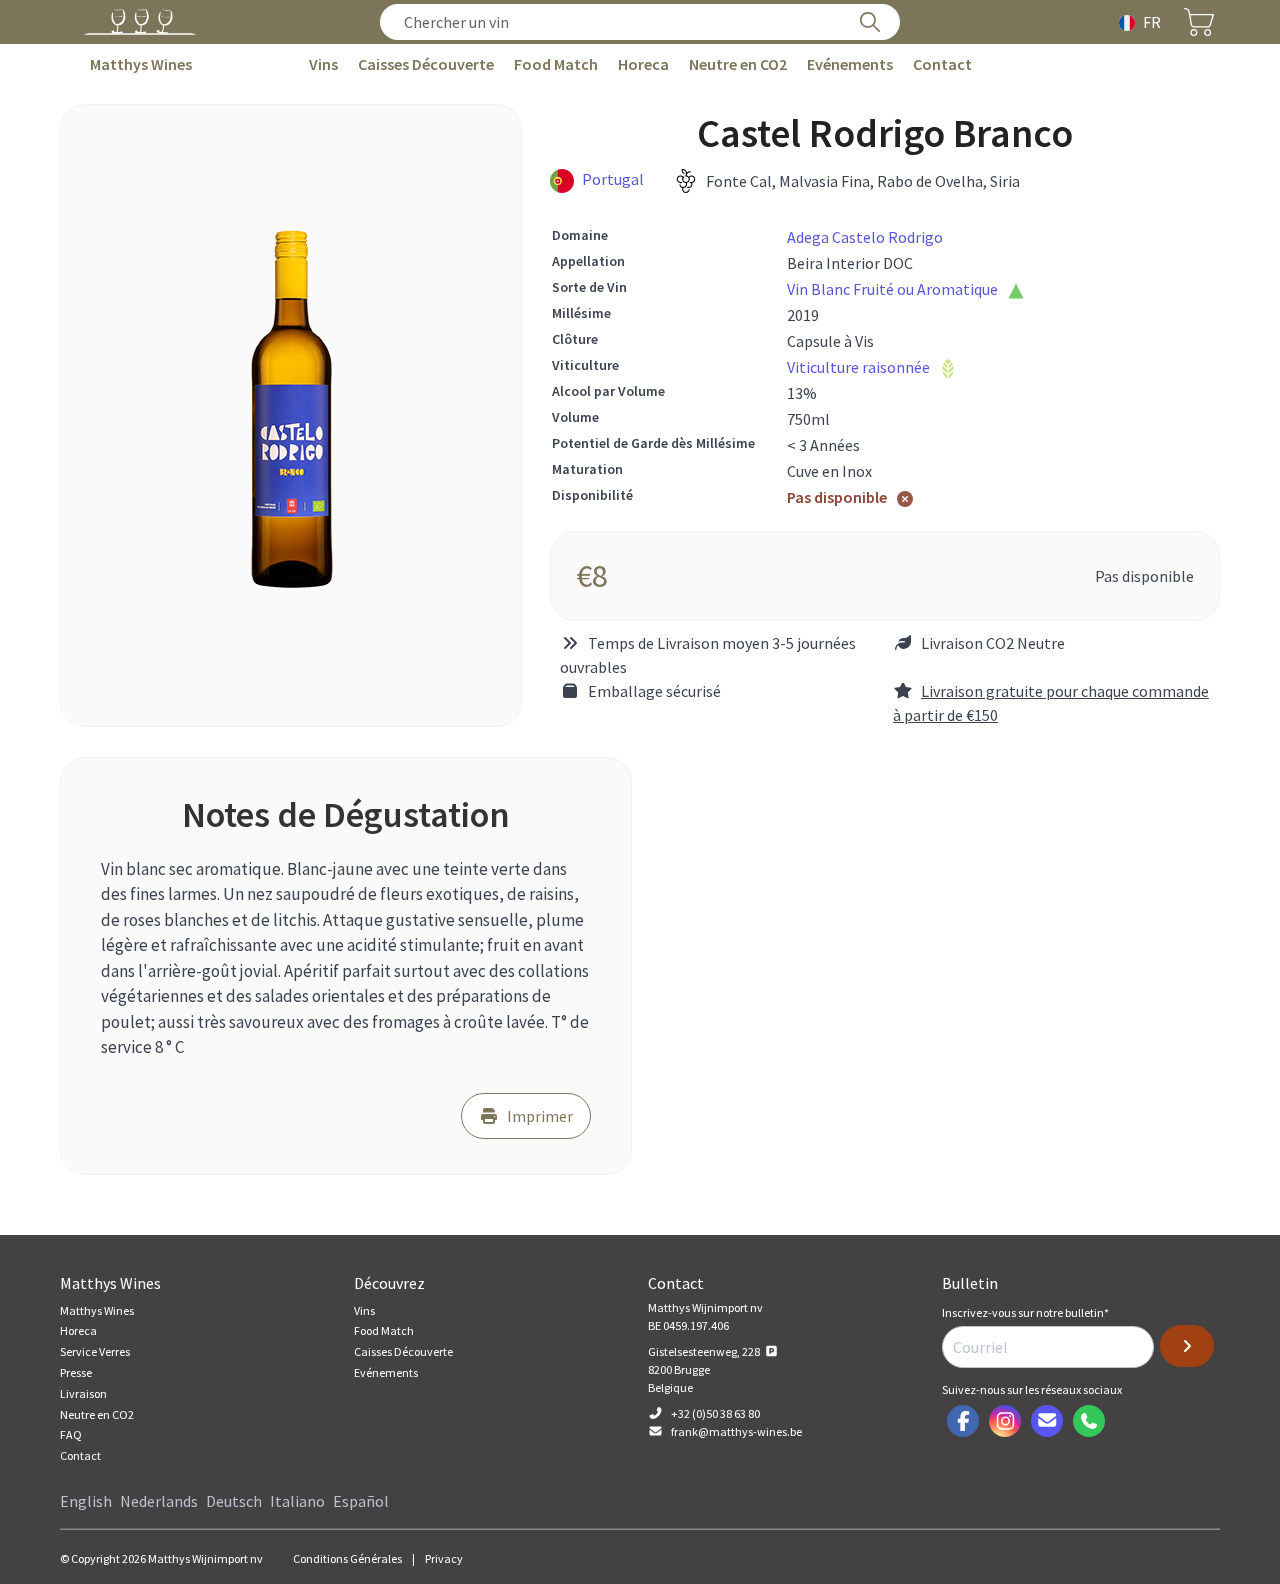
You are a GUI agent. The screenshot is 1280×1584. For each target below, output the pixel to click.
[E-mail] (1047, 1421)
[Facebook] (963, 1421)
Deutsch (234, 1501)
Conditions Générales (347, 1558)
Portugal (613, 179)
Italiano (297, 1501)
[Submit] (1187, 1346)
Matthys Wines (141, 64)
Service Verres (95, 1351)
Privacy (444, 1558)
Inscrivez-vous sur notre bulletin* (1025, 1312)
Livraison (83, 1393)
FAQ (71, 1434)
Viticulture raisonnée (858, 367)
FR (1152, 22)
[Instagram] (1005, 1421)
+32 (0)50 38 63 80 (715, 1413)
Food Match (556, 64)
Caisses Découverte (426, 64)
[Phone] (1089, 1421)
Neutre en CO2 (738, 64)
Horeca (643, 64)
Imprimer (540, 1116)
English (86, 1501)
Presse (76, 1372)
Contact (942, 64)
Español (361, 1501)
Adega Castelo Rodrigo (865, 237)
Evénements (850, 64)
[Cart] (1199, 22)
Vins (323, 64)
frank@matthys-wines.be (736, 1431)
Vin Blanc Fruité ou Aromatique (892, 289)
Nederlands (159, 1501)
